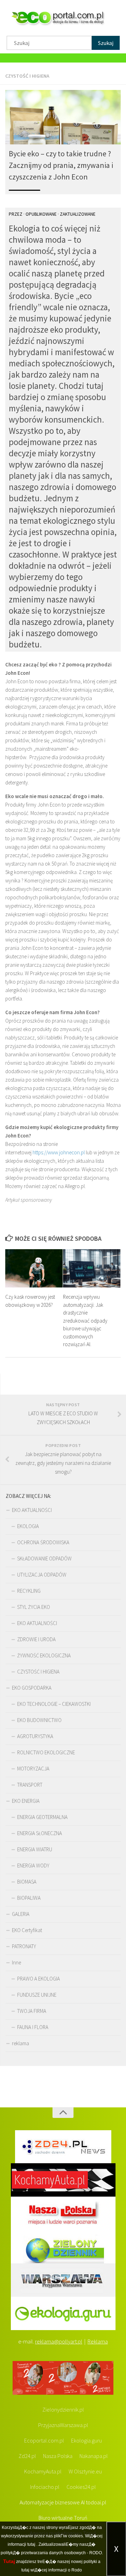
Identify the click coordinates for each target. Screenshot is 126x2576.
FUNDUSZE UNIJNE (37, 1995)
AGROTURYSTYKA (35, 1736)
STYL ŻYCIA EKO (34, 1607)
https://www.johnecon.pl (59, 1152)
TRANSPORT (30, 1785)
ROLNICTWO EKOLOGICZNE (46, 1752)
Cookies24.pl (81, 2487)
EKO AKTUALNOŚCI (32, 1510)
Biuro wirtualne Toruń (63, 2518)
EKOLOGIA (28, 1526)
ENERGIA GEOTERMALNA (42, 1817)
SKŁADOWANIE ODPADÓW (44, 1558)
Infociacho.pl (45, 2487)
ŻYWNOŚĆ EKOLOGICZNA (44, 1655)
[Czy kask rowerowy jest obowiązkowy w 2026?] (34, 1268)
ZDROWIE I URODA (36, 1639)
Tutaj (9, 2561)
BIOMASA (27, 1882)
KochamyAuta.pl (43, 2471)
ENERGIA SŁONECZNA (40, 1833)
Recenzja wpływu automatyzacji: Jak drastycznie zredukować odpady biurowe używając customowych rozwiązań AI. (85, 1320)
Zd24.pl (27, 2456)
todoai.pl (96, 2502)
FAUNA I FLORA (33, 2027)
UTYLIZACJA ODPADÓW (42, 1575)
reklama (20, 2043)
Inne (16, 1962)
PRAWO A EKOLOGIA (38, 1979)
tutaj (31, 2544)
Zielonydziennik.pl (63, 2409)
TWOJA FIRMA (32, 2011)
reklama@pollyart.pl (59, 2341)
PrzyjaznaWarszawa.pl (63, 2425)
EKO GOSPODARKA (32, 1688)
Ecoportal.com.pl (44, 2440)
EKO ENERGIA (26, 1801)
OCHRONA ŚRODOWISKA (43, 1542)
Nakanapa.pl (94, 2456)
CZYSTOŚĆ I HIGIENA (27, 76)
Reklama (98, 2341)
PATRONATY (24, 1946)
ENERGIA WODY (33, 1866)
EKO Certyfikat (27, 1930)
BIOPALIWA (29, 1898)
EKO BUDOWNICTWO (39, 1720)
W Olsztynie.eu (85, 2471)
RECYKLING (29, 1591)
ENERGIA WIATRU (35, 1849)
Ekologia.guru (86, 2440)
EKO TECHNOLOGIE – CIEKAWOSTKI (54, 1704)
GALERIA (21, 1914)
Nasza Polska (58, 2456)
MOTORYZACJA (33, 1769)
